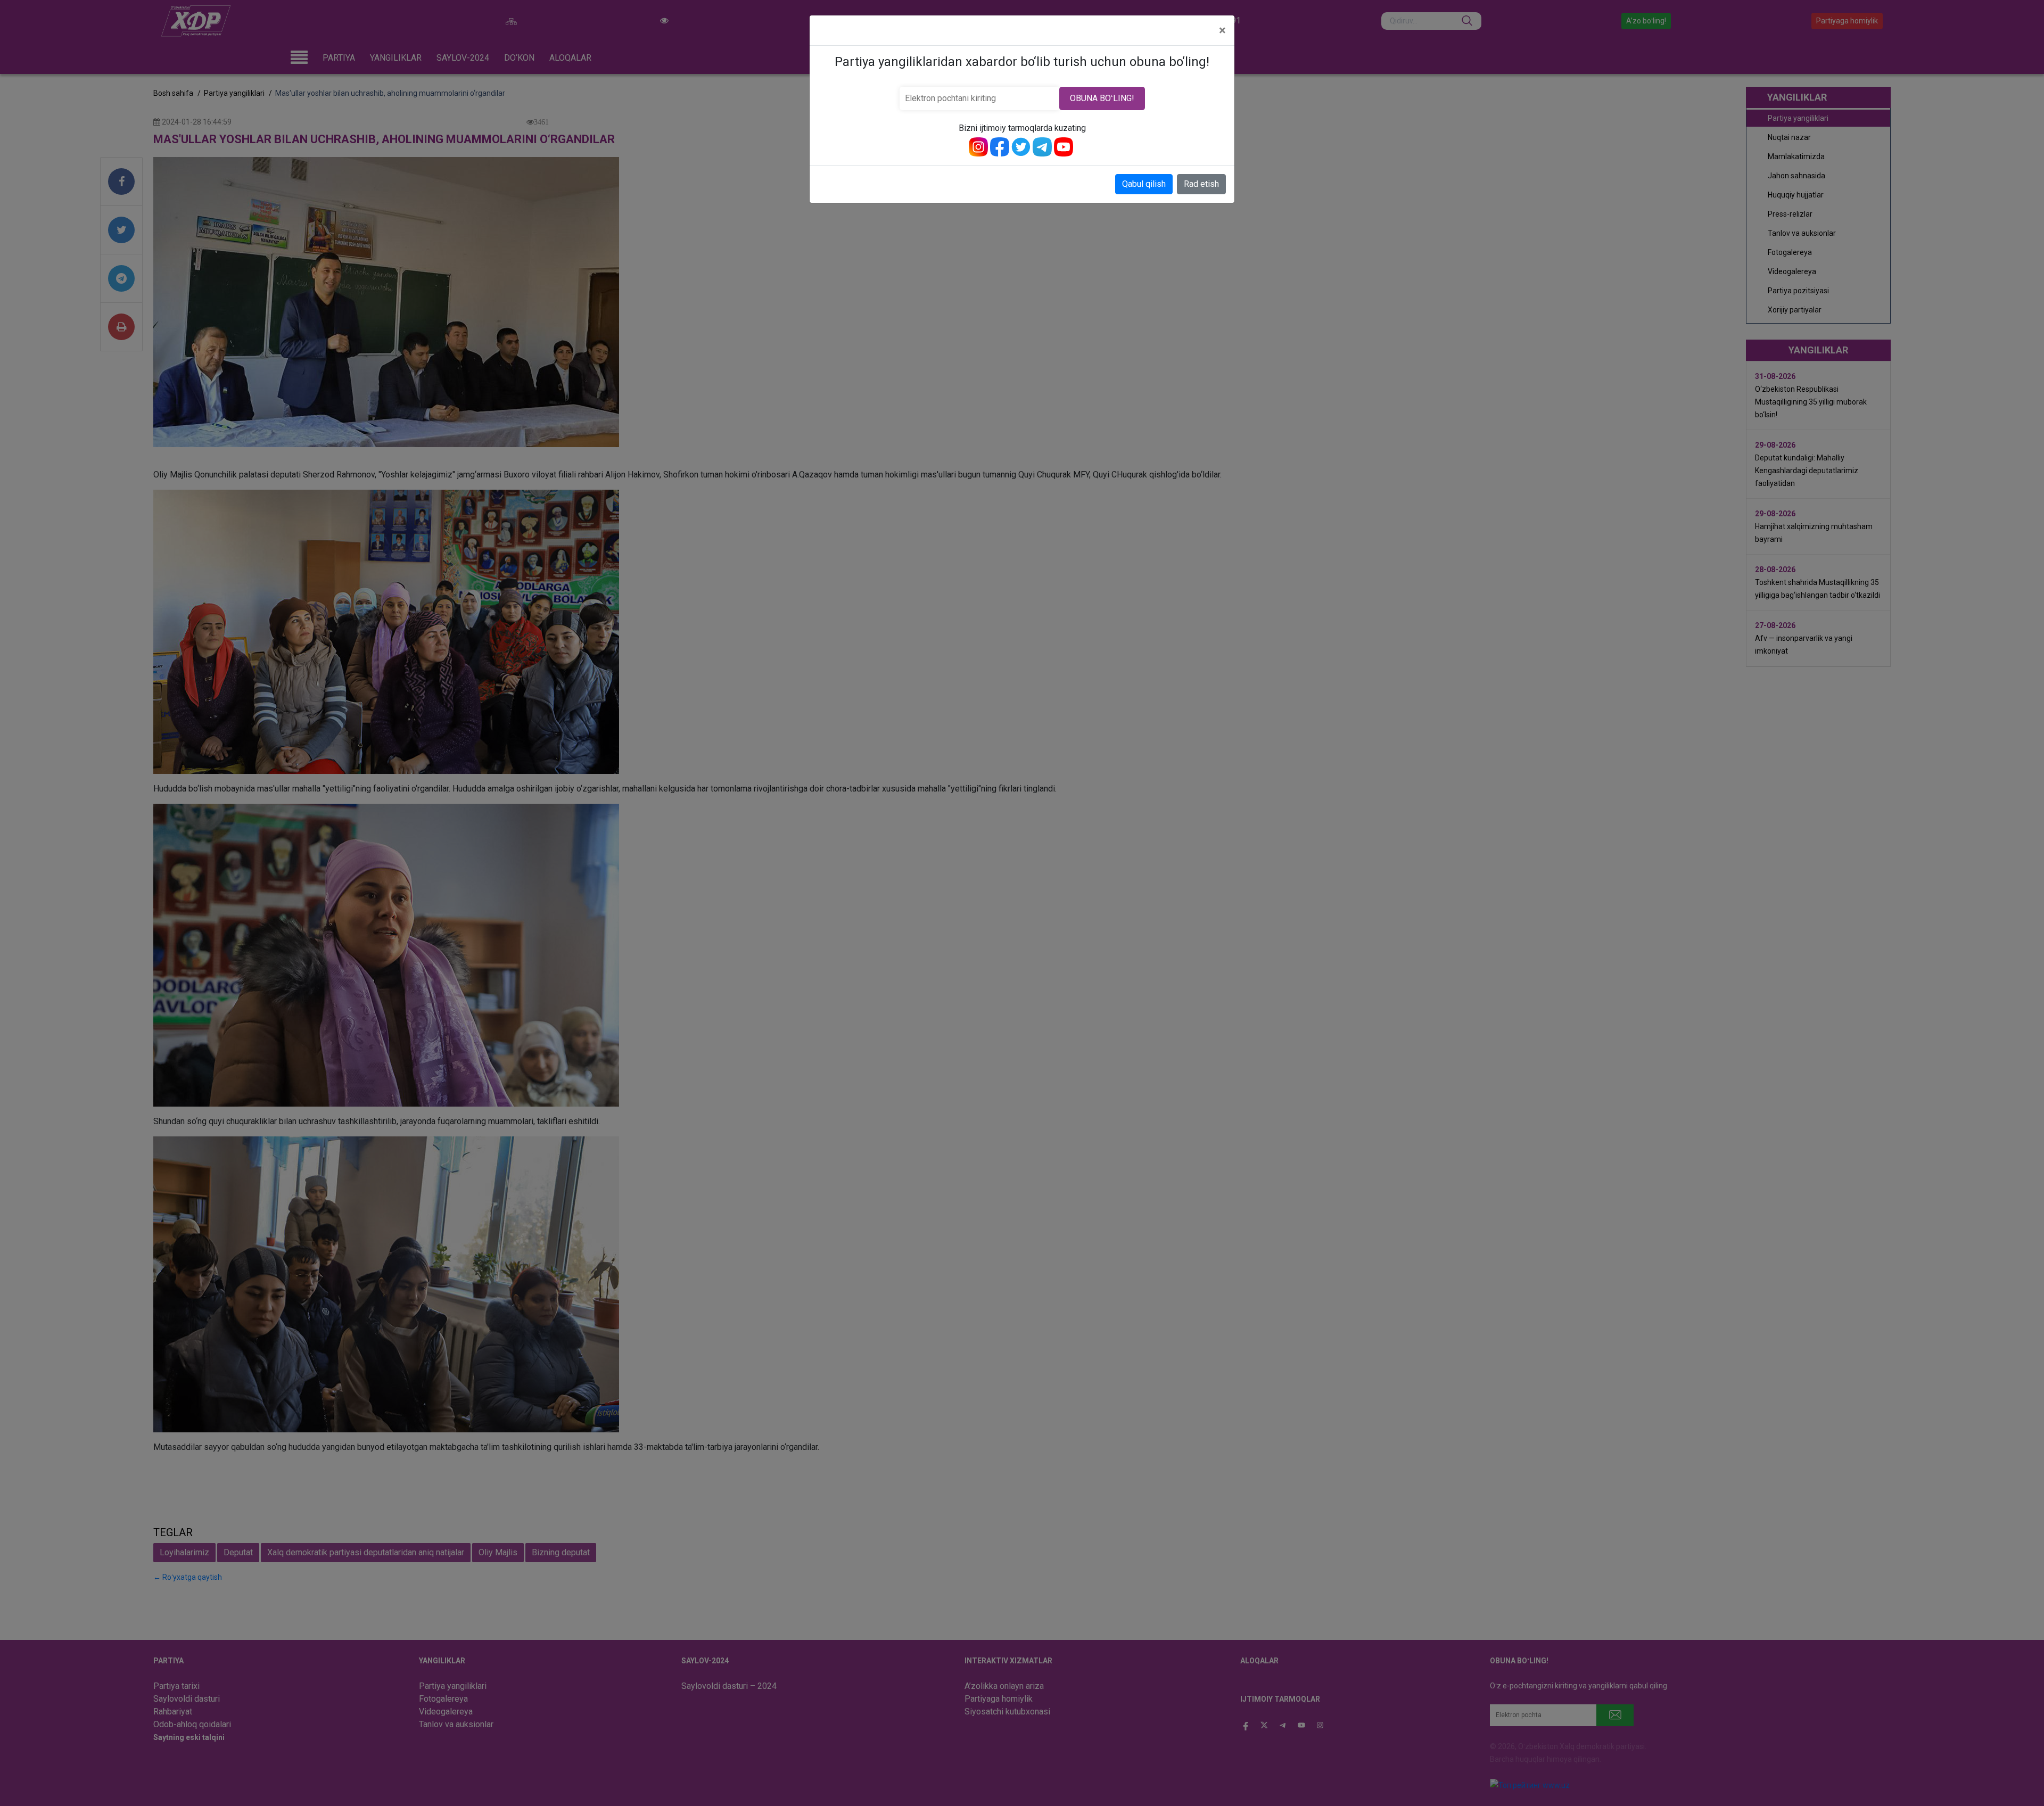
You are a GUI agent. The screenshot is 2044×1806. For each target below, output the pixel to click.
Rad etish (1201, 184)
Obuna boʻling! (1102, 98)
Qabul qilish (1144, 184)
